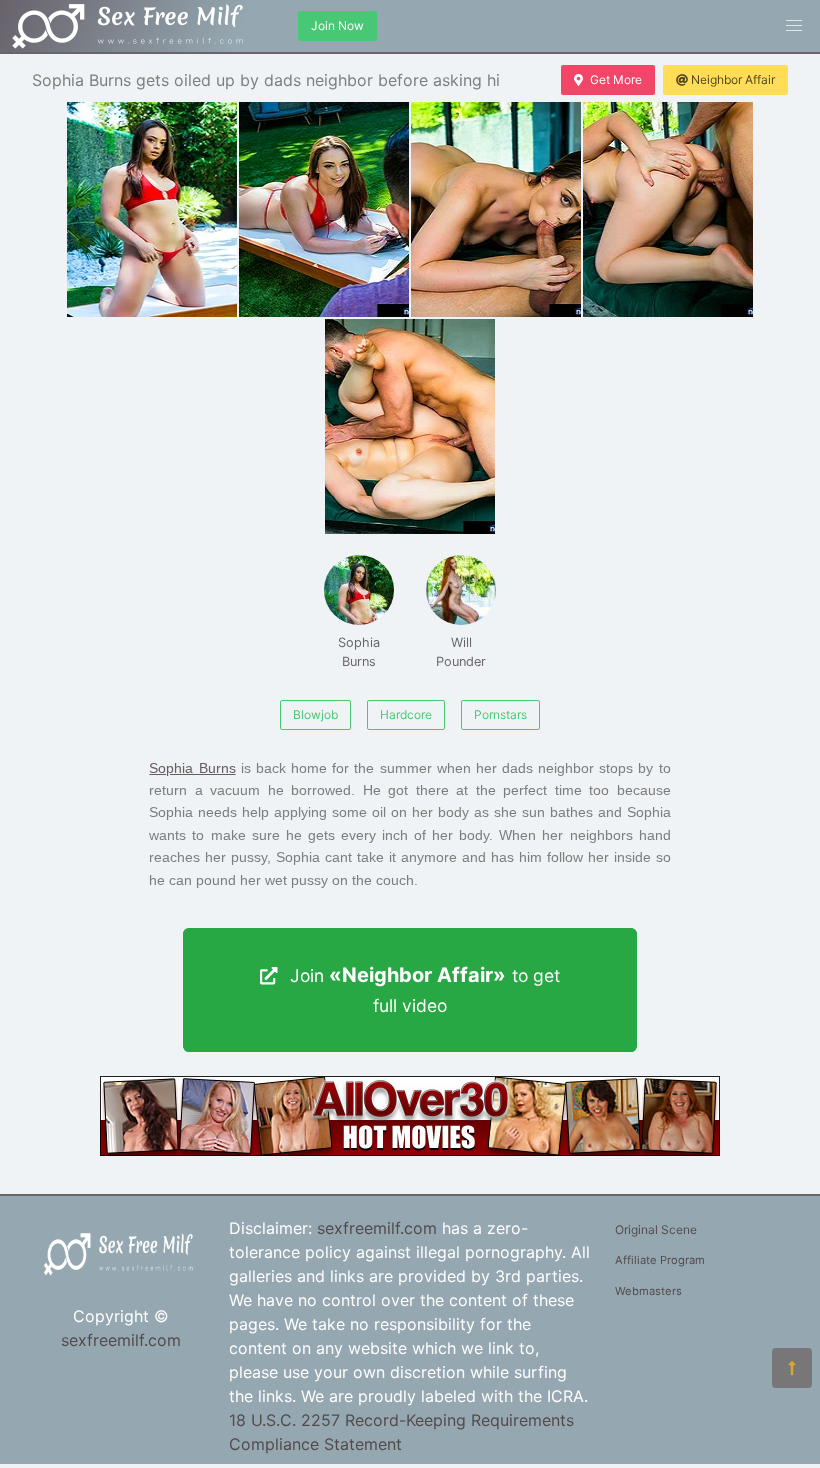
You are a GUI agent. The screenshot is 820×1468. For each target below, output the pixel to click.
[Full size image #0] (152, 209)
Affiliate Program (660, 1260)
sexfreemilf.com (121, 1340)
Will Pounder (461, 652)
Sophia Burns (359, 652)
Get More (616, 79)
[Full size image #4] (410, 426)
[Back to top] (792, 1368)
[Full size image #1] (324, 209)
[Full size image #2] (496, 209)
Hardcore (406, 714)
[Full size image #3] (668, 209)
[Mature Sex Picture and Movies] (410, 1150)
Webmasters (648, 1291)
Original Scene (656, 1229)
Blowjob (315, 714)
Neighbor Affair (733, 79)
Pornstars (500, 714)
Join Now (337, 25)
